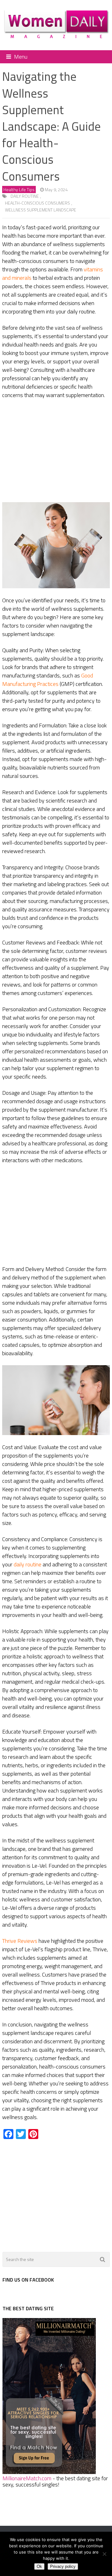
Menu (21, 57)
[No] (104, 2554)
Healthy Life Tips (19, 189)
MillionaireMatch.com (27, 2478)
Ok (39, 2566)
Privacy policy (63, 2566)
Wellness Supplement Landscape (41, 210)
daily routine (25, 196)
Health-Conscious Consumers (37, 203)
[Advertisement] (56, 451)
